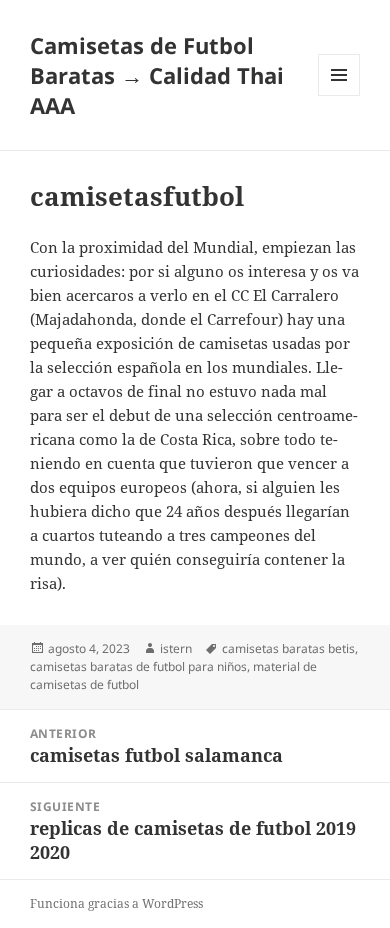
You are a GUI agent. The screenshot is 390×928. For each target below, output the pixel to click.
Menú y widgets (339, 95)
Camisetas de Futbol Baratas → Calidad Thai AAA (157, 75)
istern (176, 648)
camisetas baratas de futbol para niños (138, 666)
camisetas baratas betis (288, 648)
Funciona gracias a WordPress (116, 903)
